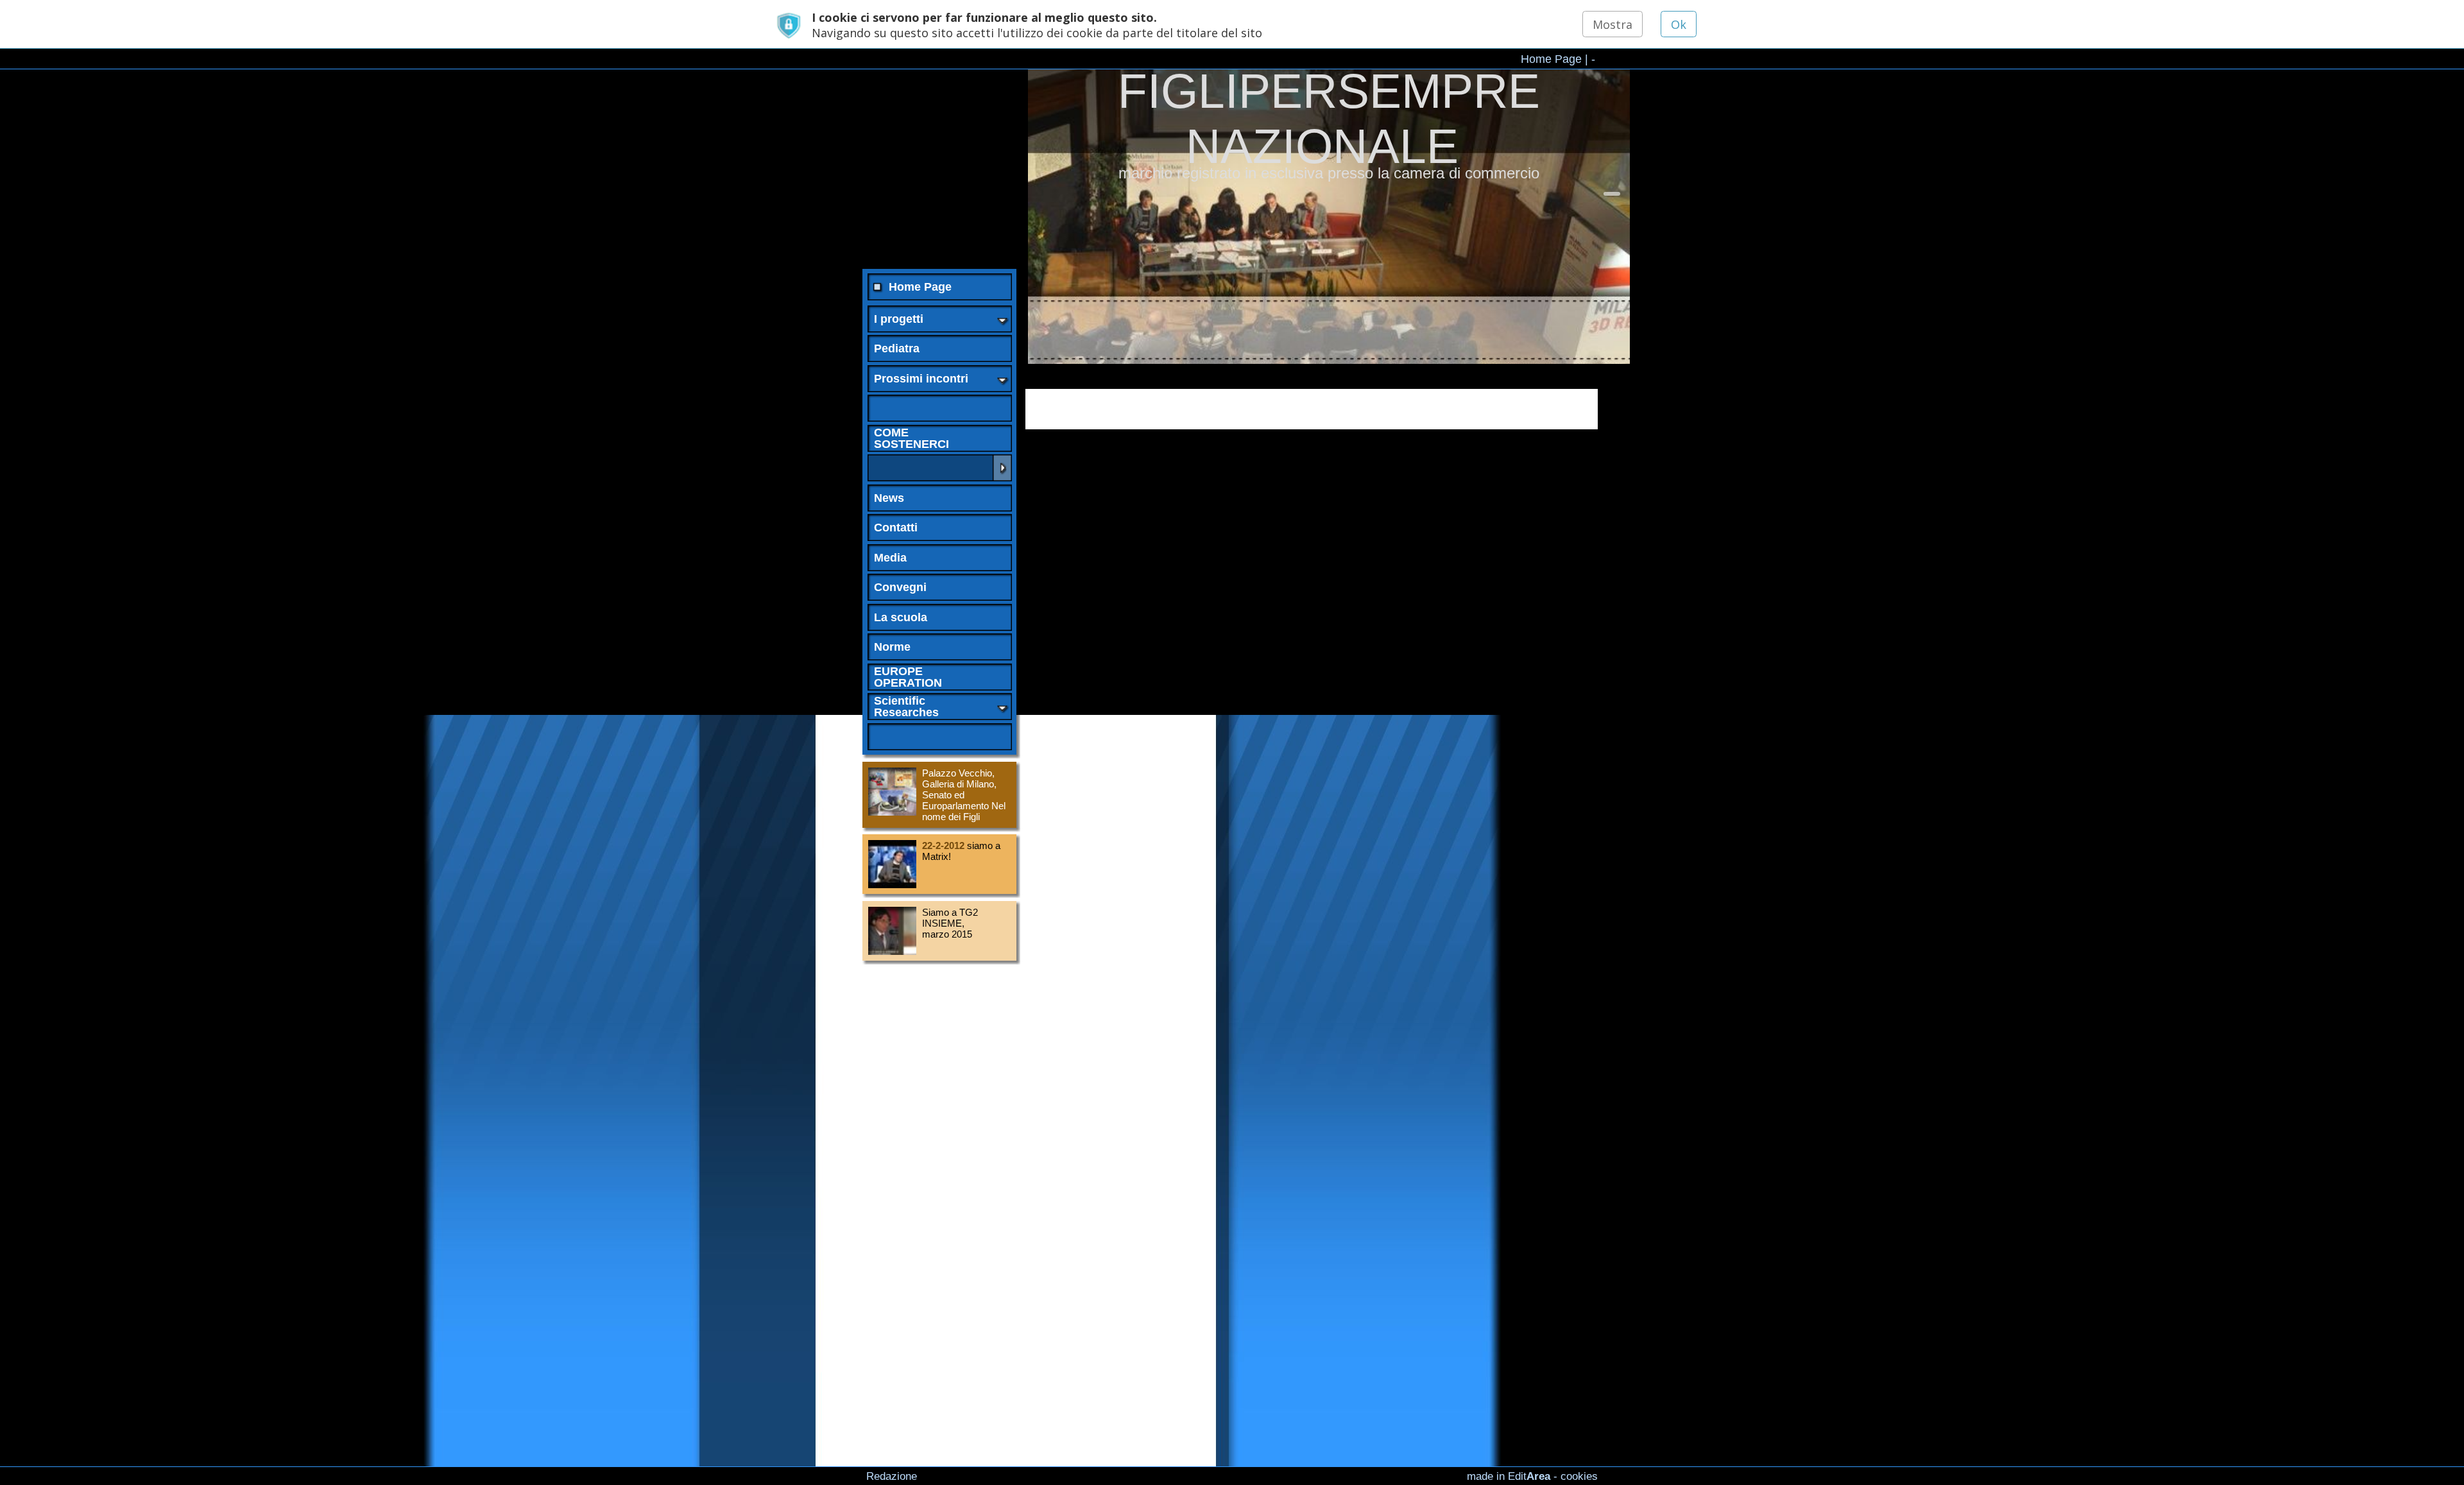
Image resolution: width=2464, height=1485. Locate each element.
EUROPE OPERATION (908, 677)
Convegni (900, 587)
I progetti (899, 319)
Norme (892, 647)
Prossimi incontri (921, 379)
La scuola (901, 617)
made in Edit (1509, 1476)
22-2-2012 (943, 846)
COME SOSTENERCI (911, 438)
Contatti (896, 528)
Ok (1679, 24)
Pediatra (897, 348)
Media (890, 558)
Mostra (1613, 24)
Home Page (1551, 58)
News (889, 498)
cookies (1579, 1476)
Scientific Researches (906, 707)
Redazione (892, 1476)
